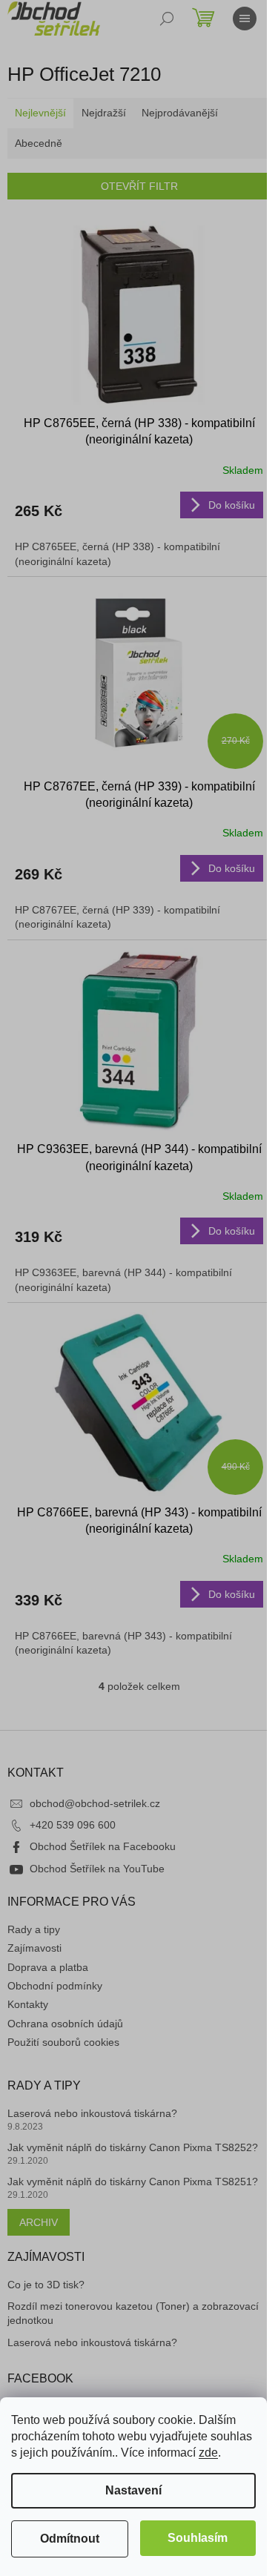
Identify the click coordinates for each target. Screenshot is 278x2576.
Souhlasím (198, 2538)
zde (208, 2453)
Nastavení (133, 2490)
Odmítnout (70, 2539)
